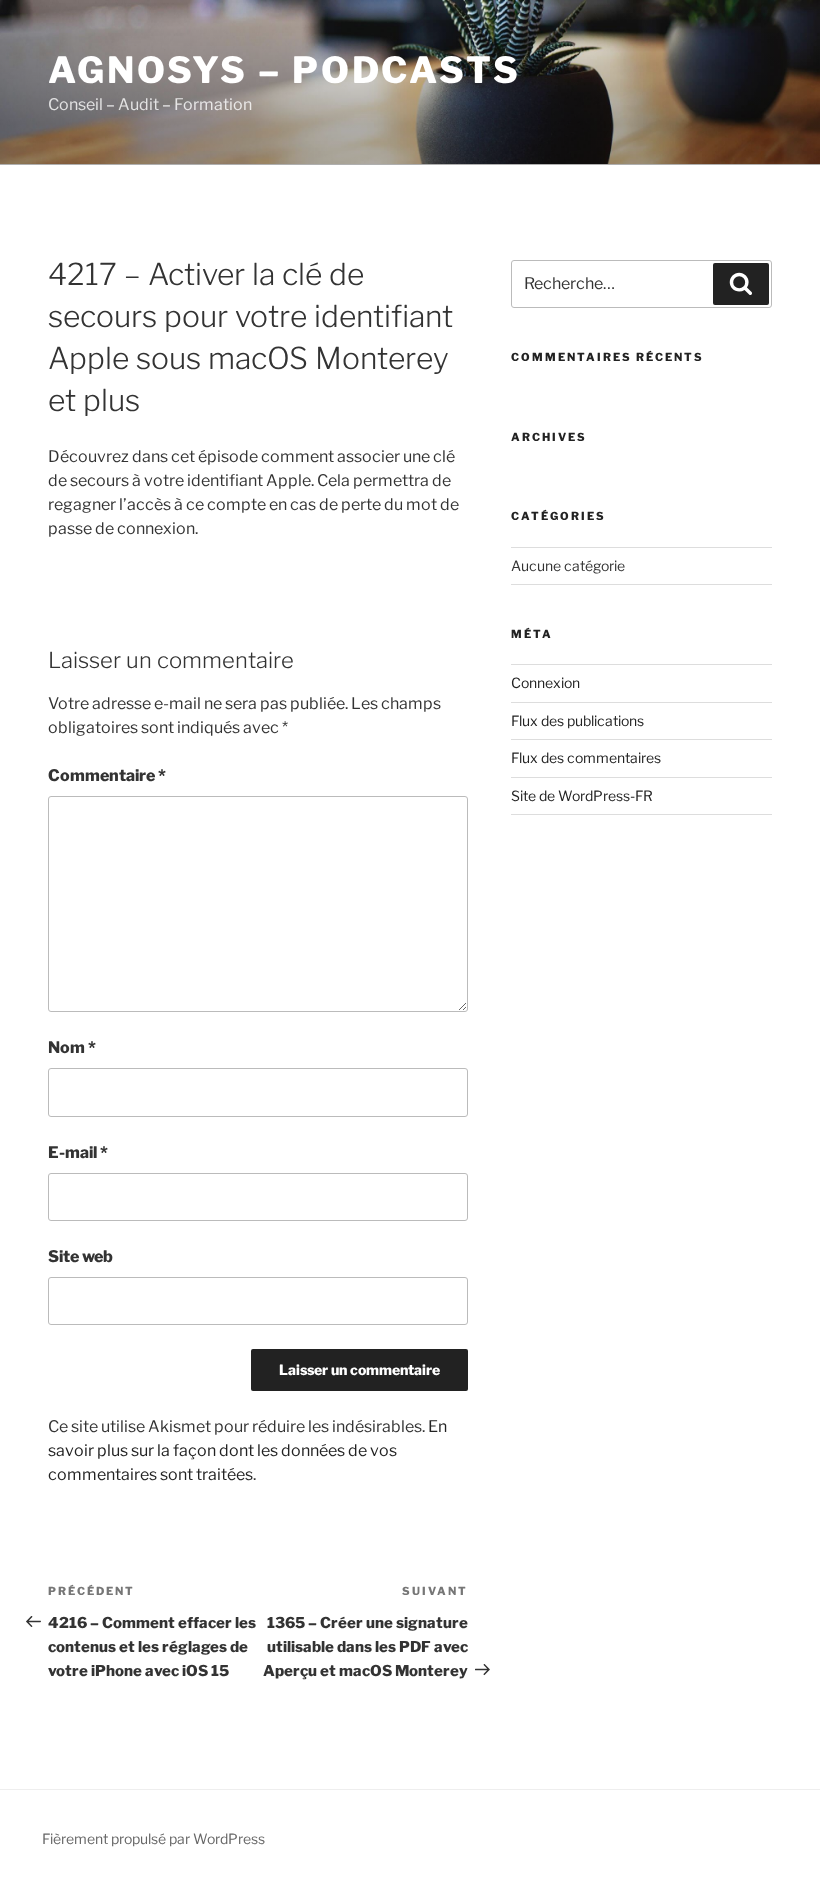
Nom (72, 1047)
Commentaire (107, 775)
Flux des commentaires (586, 757)
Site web (80, 1256)
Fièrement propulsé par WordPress (153, 1838)
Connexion (545, 682)
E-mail (78, 1152)
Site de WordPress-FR (582, 795)
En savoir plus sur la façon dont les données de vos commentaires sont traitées (247, 1450)
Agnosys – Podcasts (284, 70)
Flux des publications (577, 720)
